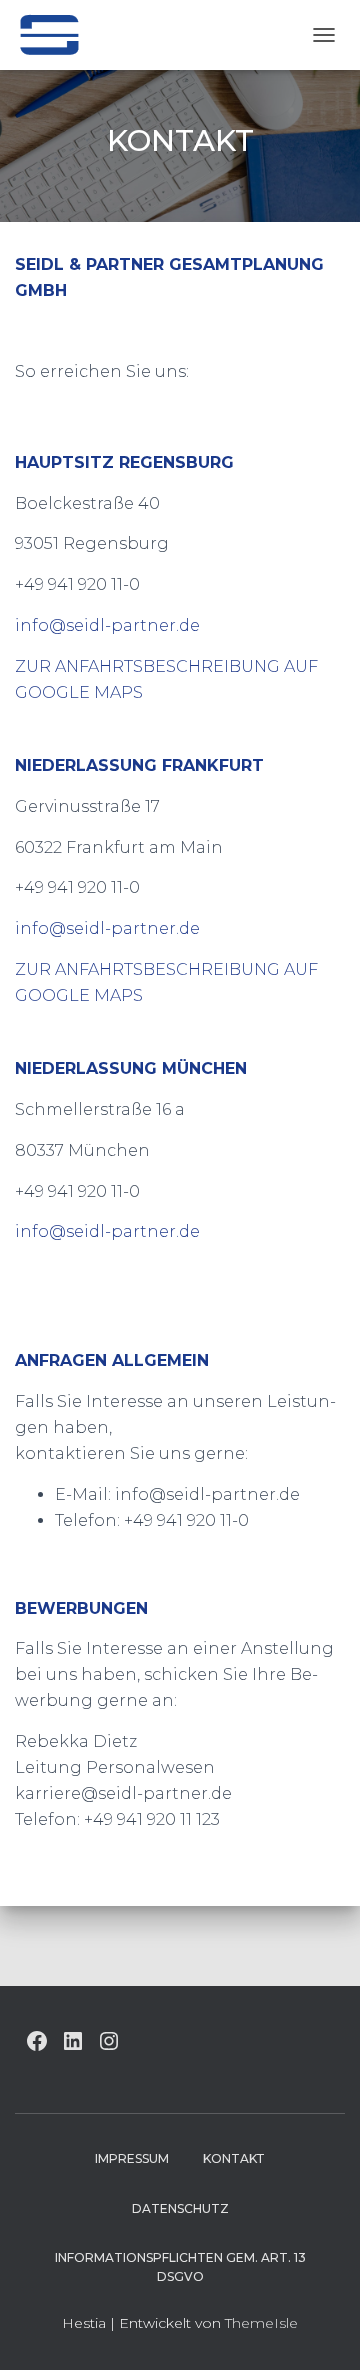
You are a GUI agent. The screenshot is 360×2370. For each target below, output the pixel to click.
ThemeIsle (261, 2323)
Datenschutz (180, 2208)
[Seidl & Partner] (56, 35)
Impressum (132, 2158)
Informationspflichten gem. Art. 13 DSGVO (180, 2267)
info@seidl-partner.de (107, 625)
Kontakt (234, 2158)
